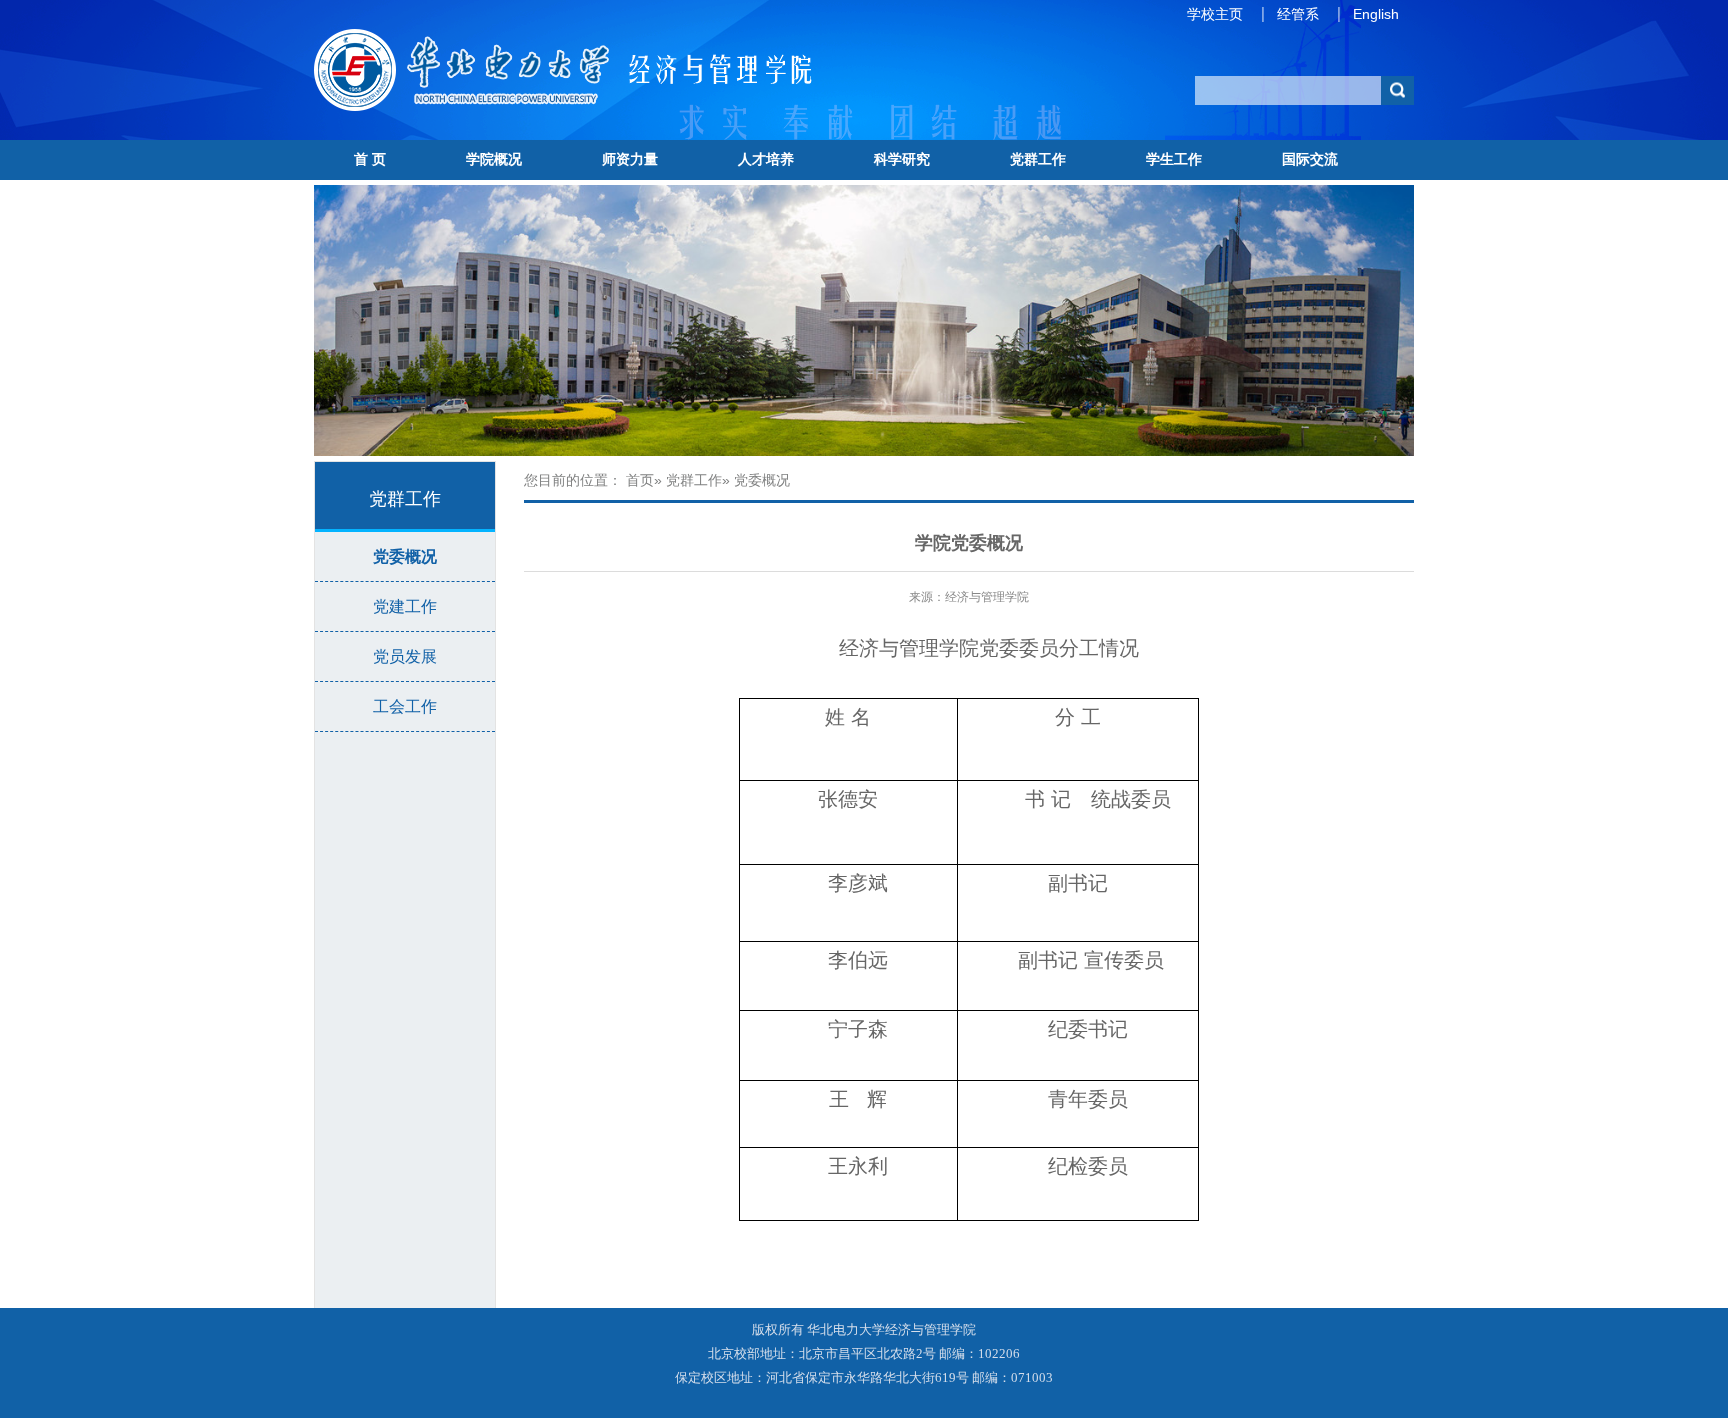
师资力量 (630, 159)
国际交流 (1310, 159)
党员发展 (405, 656)
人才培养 (766, 159)
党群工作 (1038, 159)
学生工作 (1174, 159)
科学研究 (902, 159)
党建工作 (405, 606)
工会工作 (405, 706)
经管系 (1298, 14)
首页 (640, 480)
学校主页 (1215, 14)
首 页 (370, 159)
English (1376, 14)
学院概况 (494, 159)
